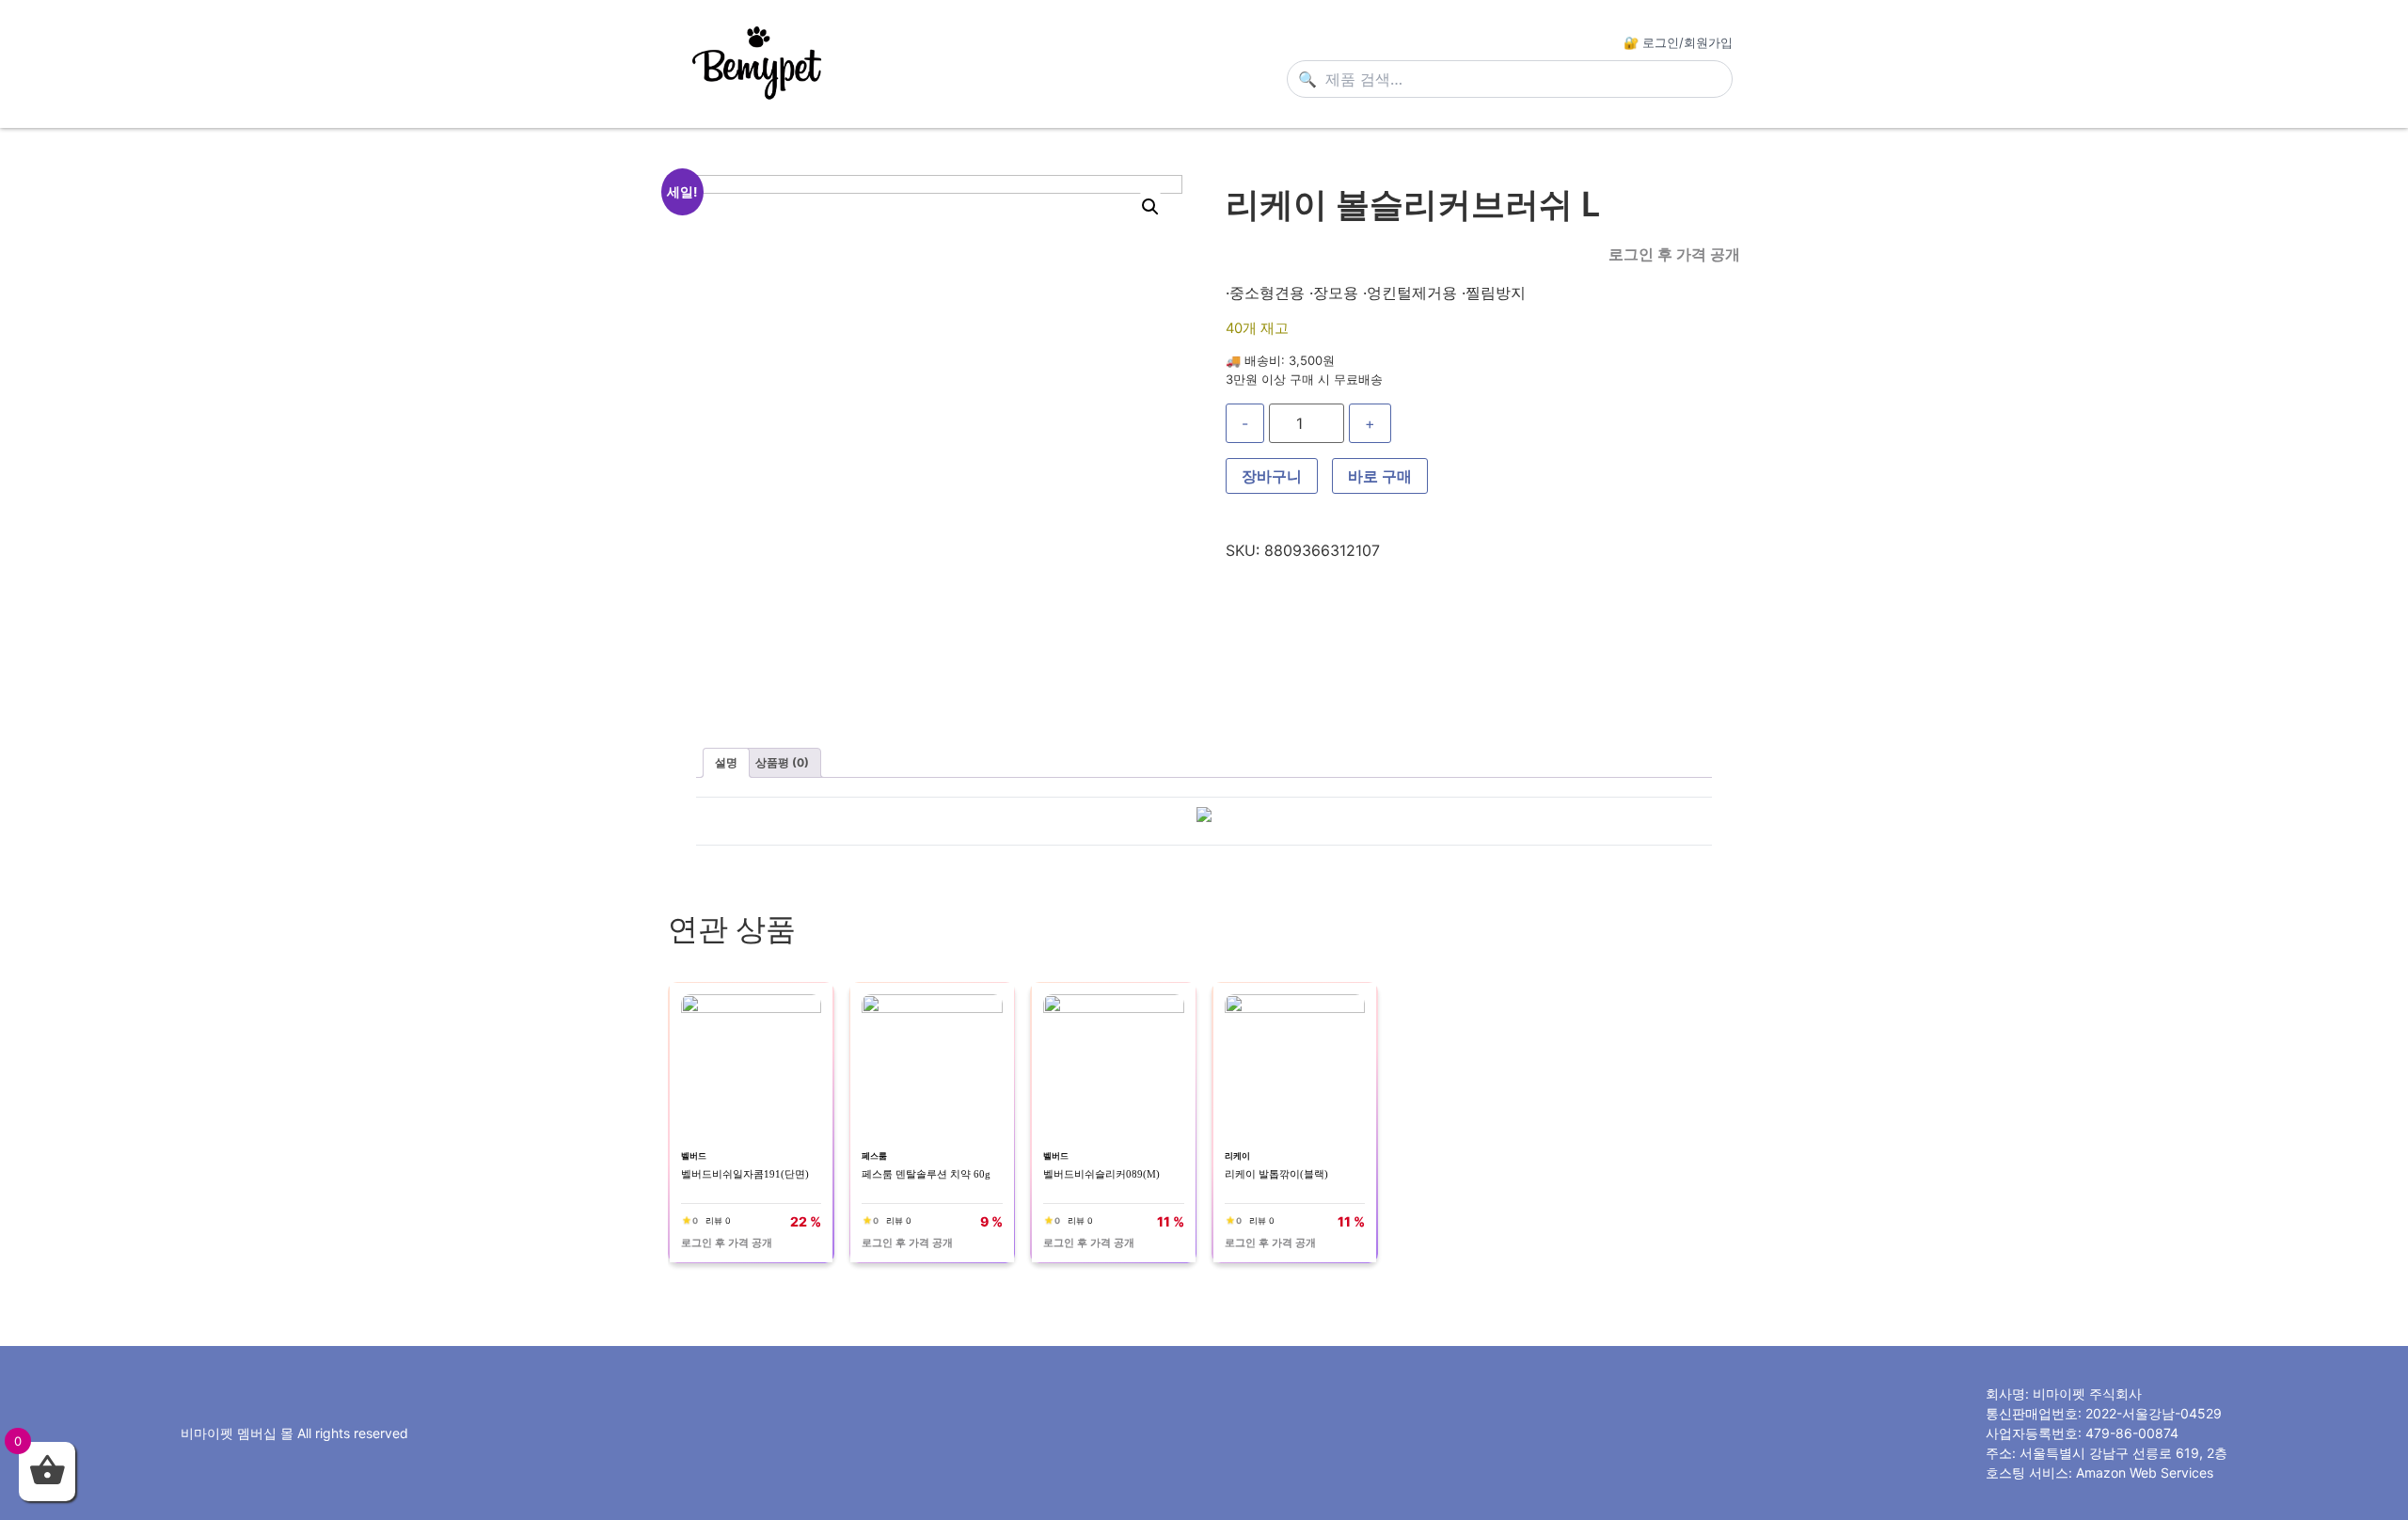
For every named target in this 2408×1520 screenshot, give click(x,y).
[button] (1150, 207)
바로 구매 (1380, 476)
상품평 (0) (782, 762)
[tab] (726, 763)
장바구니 (1272, 476)
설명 (726, 762)
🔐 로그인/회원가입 (1678, 42)
